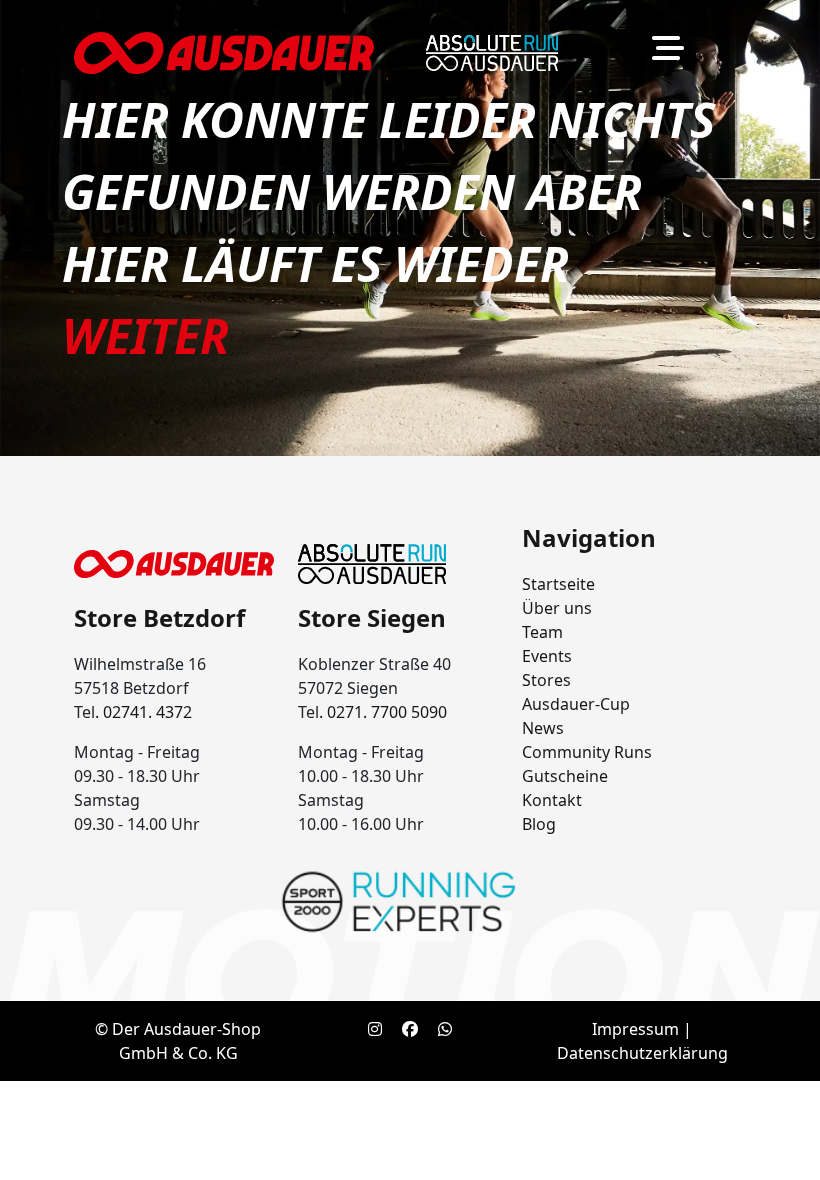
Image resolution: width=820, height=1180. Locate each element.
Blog (539, 824)
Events (547, 656)
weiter (145, 335)
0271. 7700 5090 (387, 712)
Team (542, 632)
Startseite (558, 584)
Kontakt (552, 800)
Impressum (635, 1029)
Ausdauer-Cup (576, 704)
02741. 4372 (147, 712)
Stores (546, 680)
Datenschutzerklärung (642, 1053)
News (543, 728)
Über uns (557, 608)
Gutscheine (565, 776)
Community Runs (587, 752)
